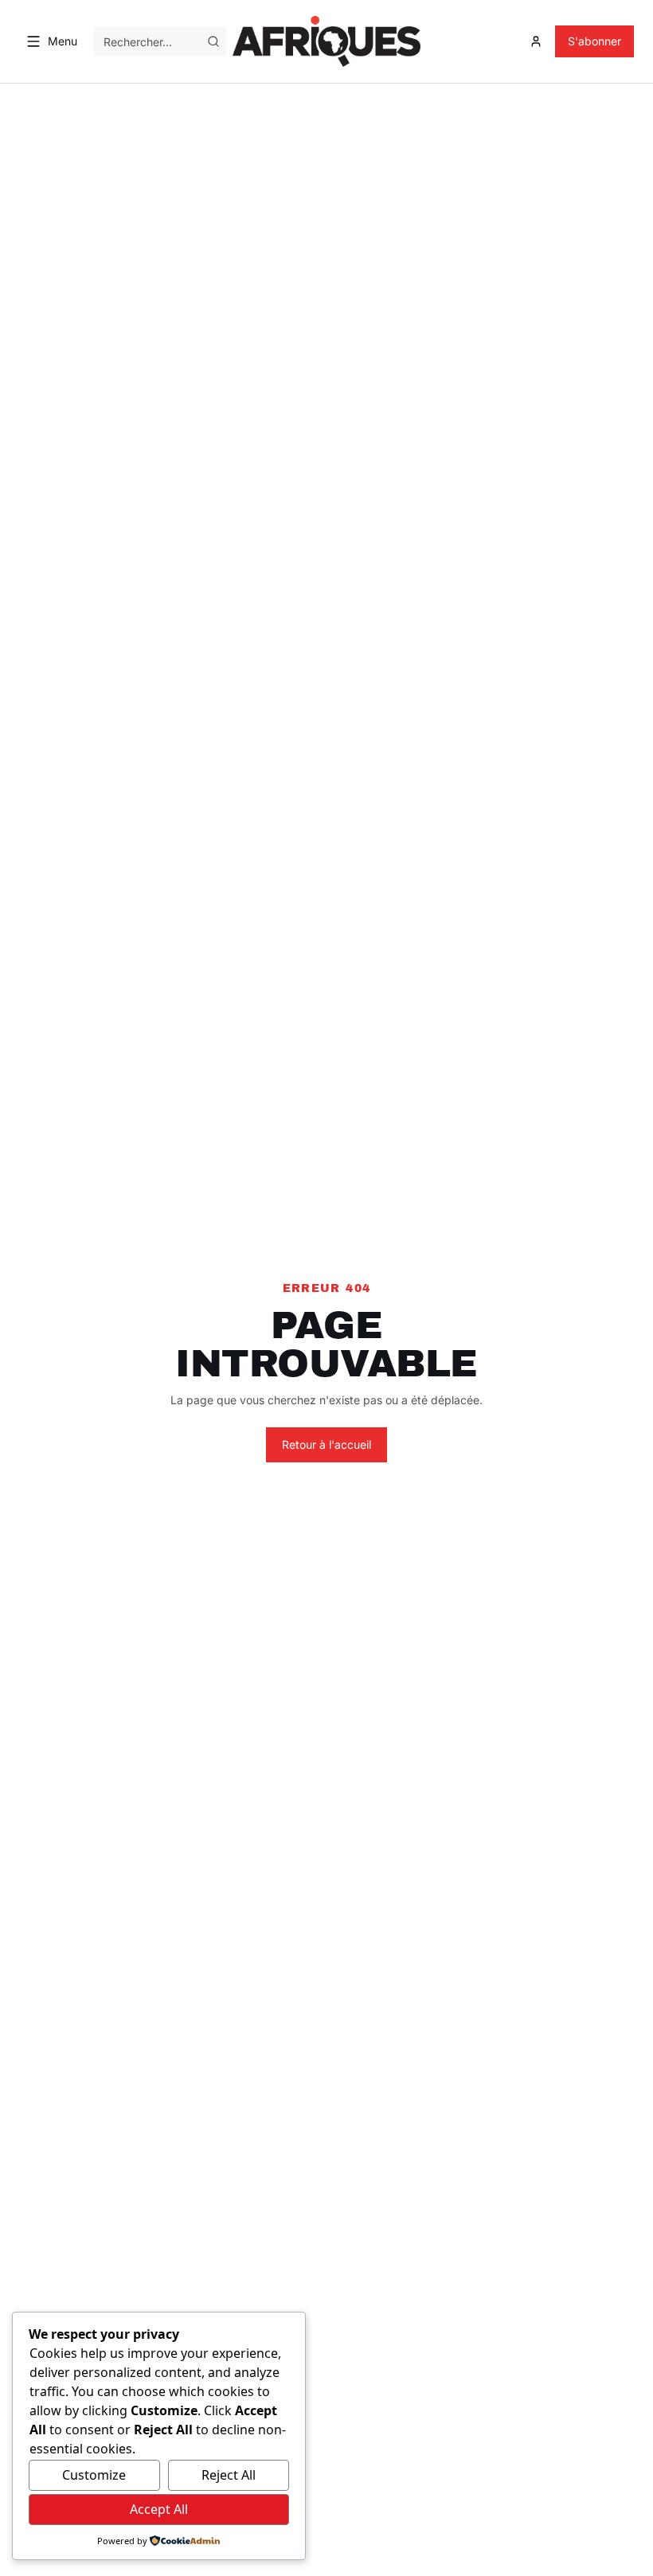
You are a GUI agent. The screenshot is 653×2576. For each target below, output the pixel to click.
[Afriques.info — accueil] (326, 41)
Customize (94, 2475)
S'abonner (594, 41)
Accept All (159, 2509)
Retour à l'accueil (326, 1444)
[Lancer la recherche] (213, 41)
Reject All (229, 2475)
